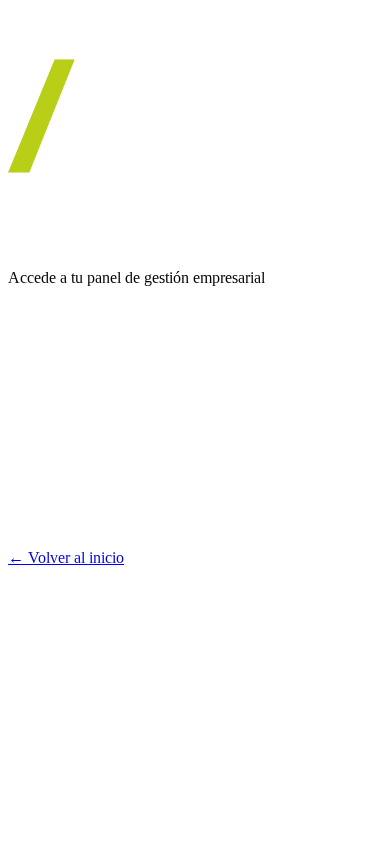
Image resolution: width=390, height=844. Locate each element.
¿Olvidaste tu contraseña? (112, 520)
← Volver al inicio (66, 557)
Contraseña (43, 406)
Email (26, 339)
